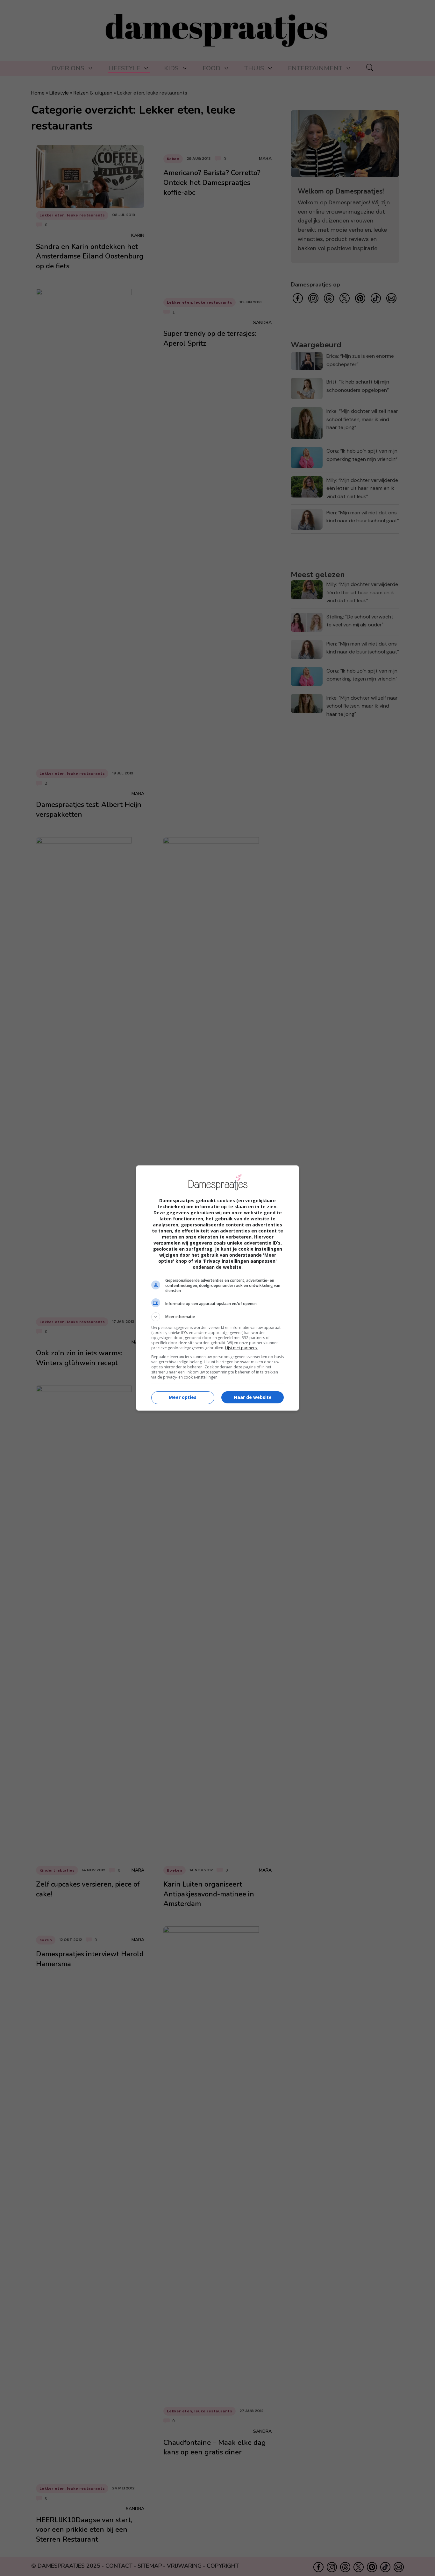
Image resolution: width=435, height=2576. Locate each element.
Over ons (68, 68)
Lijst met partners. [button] (241, 1348)
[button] (217, 1317)
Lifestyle (124, 68)
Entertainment (315, 68)
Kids (171, 68)
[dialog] (217, 1288)
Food (211, 68)
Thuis (254, 68)
